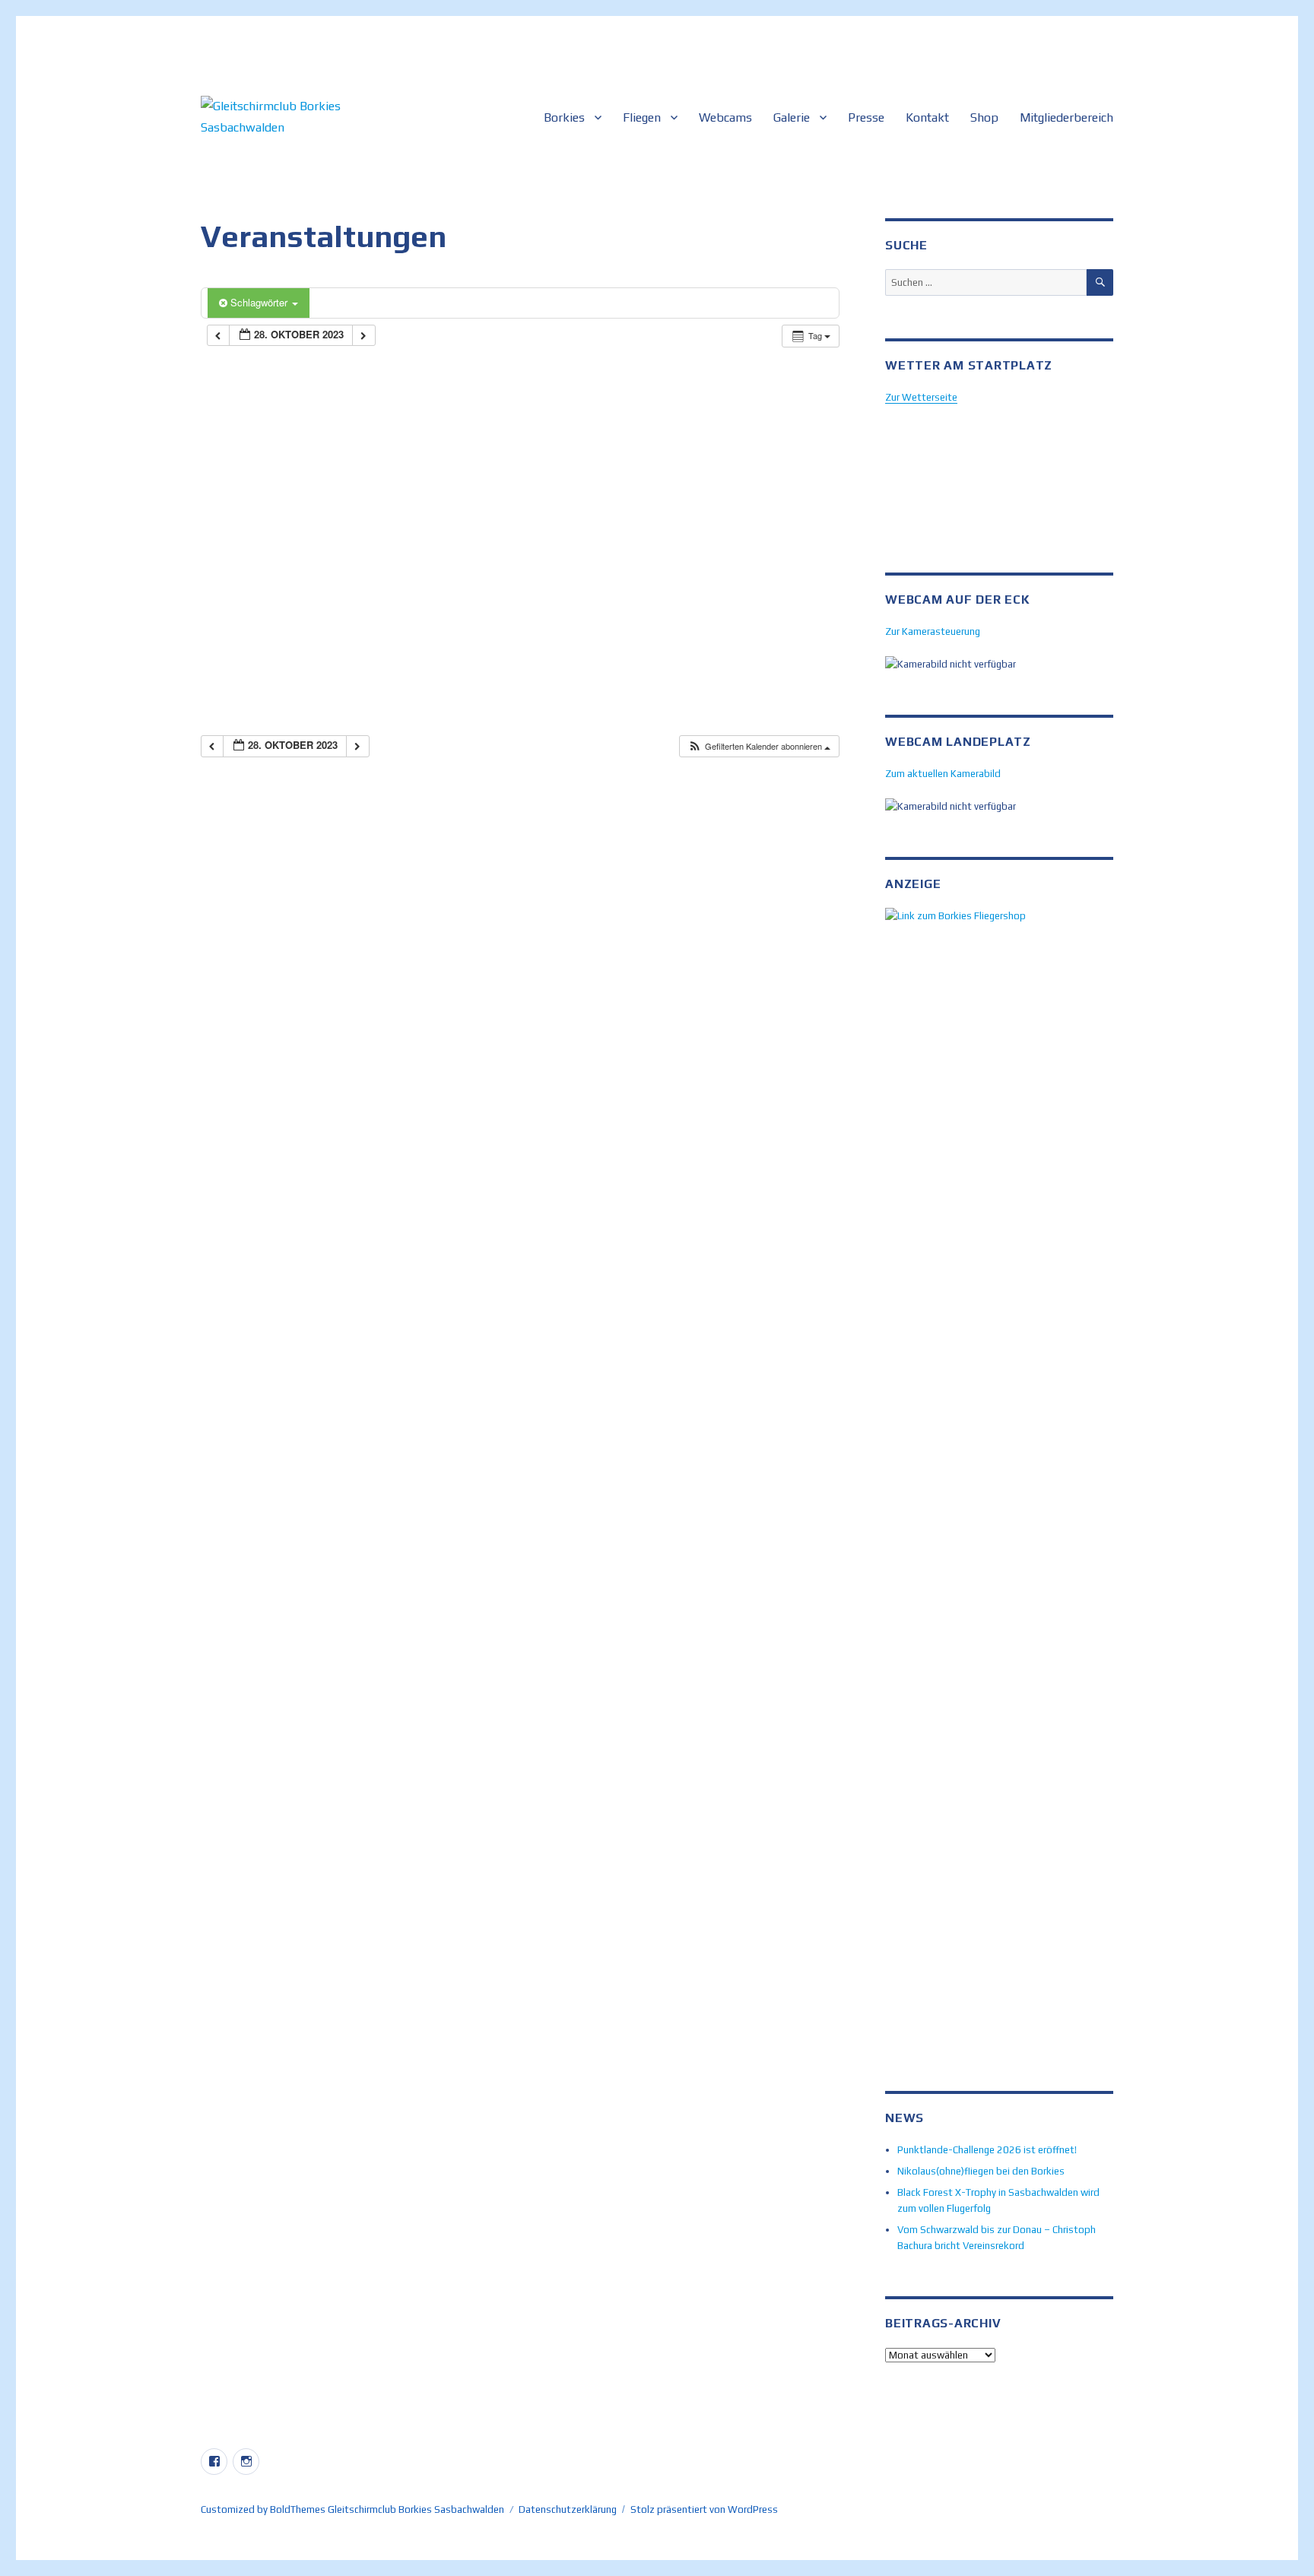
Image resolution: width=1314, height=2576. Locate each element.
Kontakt (927, 117)
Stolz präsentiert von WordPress (704, 2509)
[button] (759, 746)
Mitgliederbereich (1066, 117)
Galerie (792, 117)
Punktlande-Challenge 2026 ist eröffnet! (987, 2150)
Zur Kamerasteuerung (933, 631)
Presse (866, 117)
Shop (984, 117)
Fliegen (642, 117)
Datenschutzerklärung (568, 2509)
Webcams (725, 117)
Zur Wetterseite (921, 397)
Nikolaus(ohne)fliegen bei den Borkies (981, 2171)
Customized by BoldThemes (263, 2509)
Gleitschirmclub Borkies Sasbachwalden (416, 2509)
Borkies (564, 117)
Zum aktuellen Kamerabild (943, 774)
